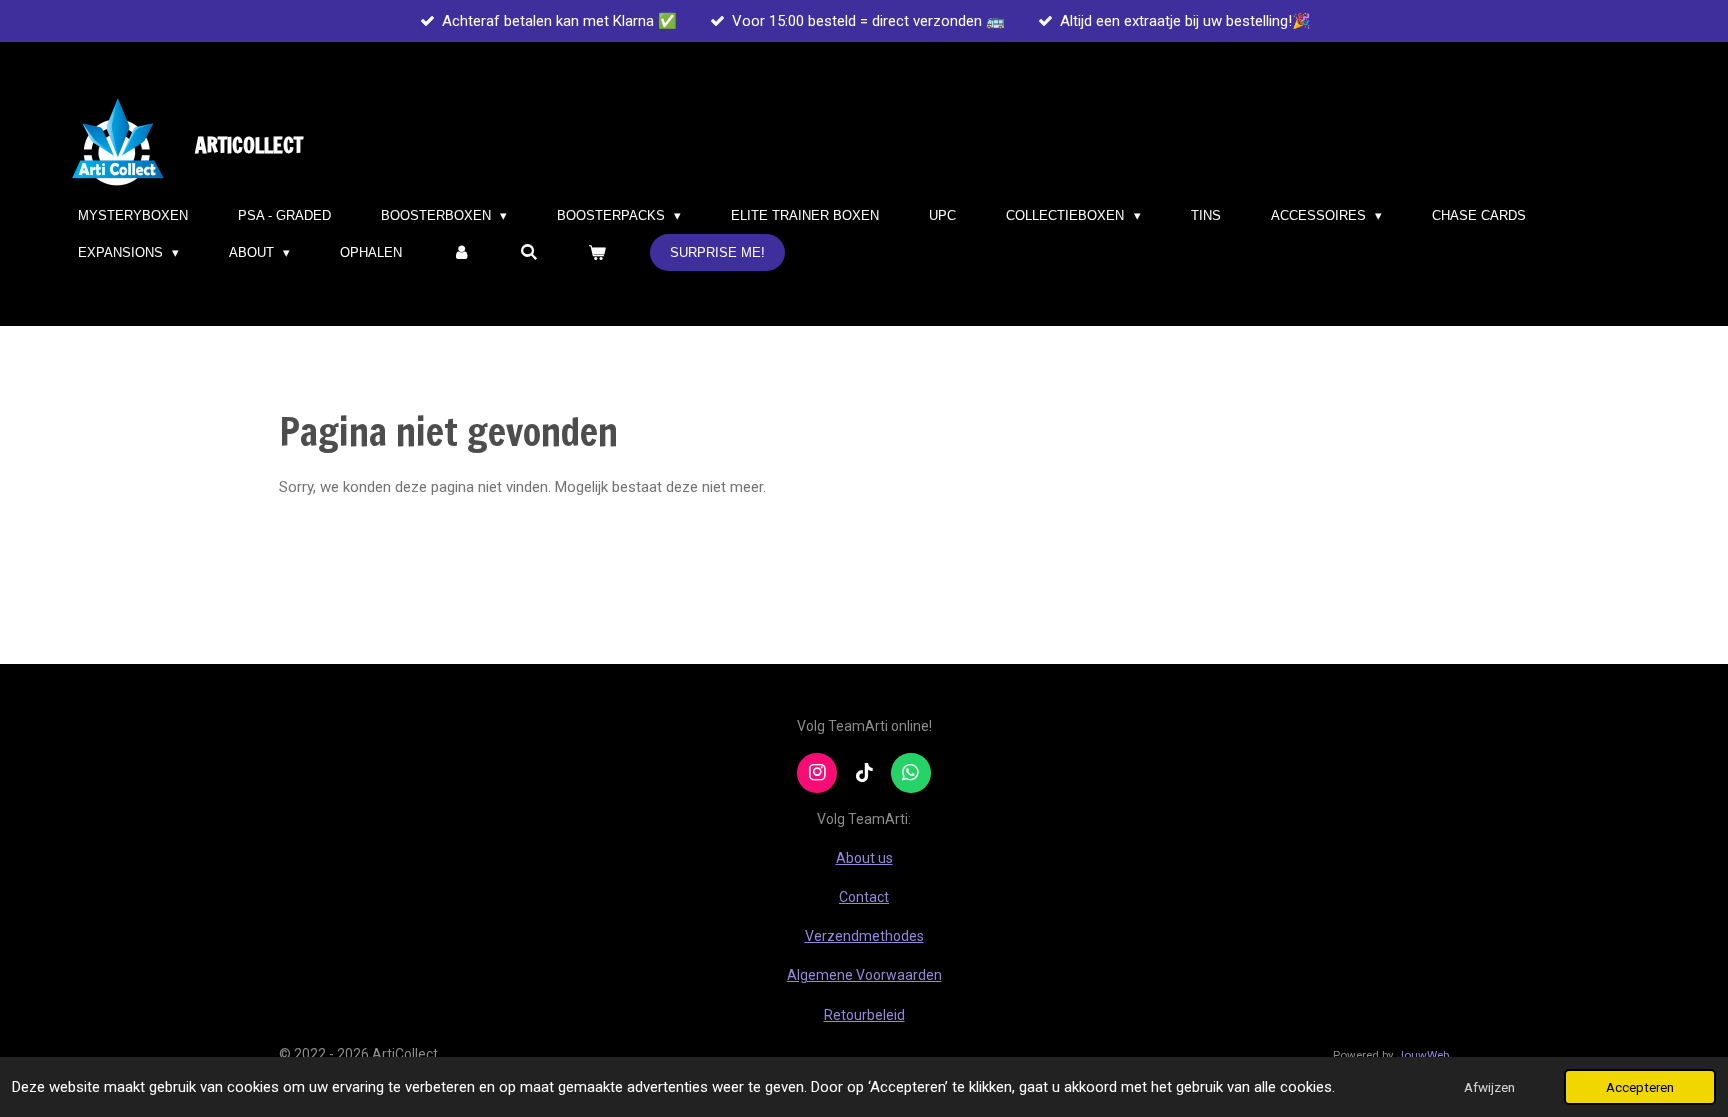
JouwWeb (1423, 1055)
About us (864, 858)
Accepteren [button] (1640, 1087)
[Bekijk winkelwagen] (598, 252)
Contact (864, 897)
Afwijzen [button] (1489, 1087)
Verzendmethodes (864, 936)
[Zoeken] (530, 252)
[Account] (461, 252)
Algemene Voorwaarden (864, 975)
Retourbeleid (864, 1015)
